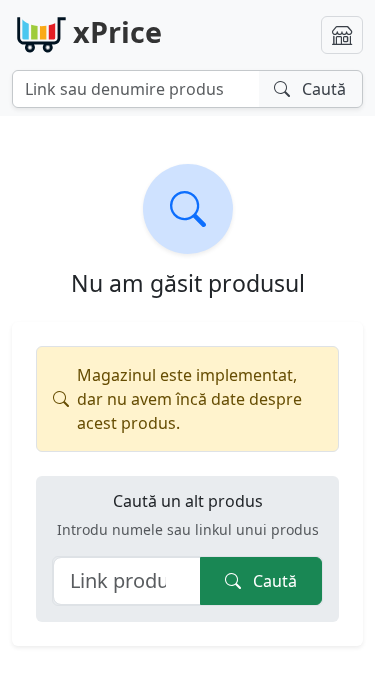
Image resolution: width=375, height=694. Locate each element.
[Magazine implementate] (342, 35)
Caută (273, 581)
